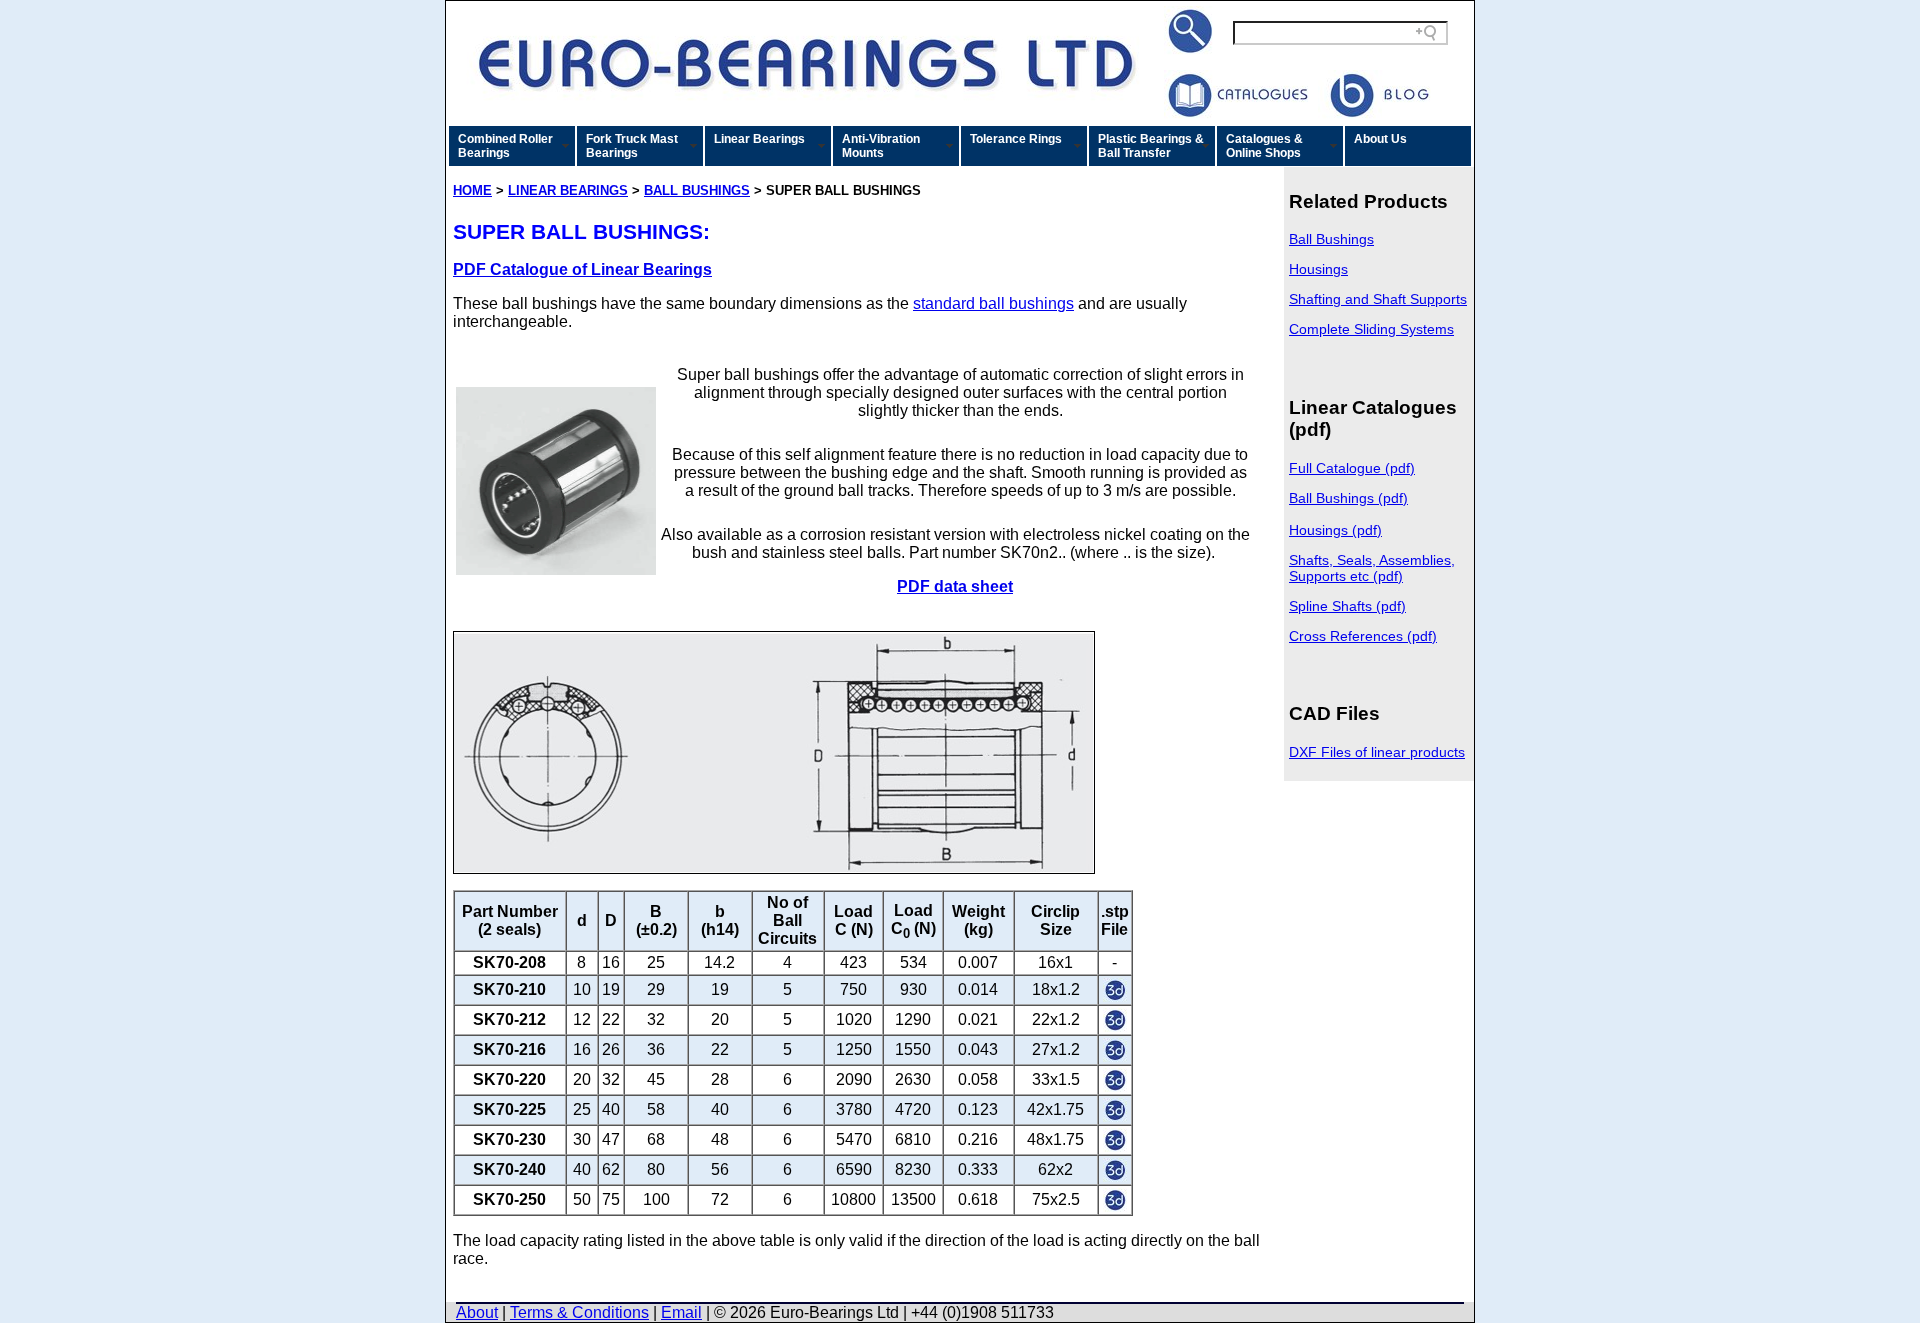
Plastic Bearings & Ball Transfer (1151, 146)
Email (681, 1312)
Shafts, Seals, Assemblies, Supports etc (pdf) (1372, 568)
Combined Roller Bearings (505, 146)
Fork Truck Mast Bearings (632, 146)
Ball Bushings (1331, 239)
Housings (1318, 269)
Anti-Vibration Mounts (881, 146)
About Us (1380, 139)
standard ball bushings (993, 303)
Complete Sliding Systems (1371, 329)
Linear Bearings (759, 139)
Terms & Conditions (579, 1312)
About (477, 1312)
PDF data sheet (955, 586)
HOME (472, 190)
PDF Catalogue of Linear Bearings (582, 269)
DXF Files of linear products (1377, 752)
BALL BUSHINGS (697, 190)
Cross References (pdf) (1363, 636)
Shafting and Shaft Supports (1378, 299)
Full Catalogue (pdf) (1352, 468)
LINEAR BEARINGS (568, 190)
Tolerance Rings (1016, 139)
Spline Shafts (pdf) (1347, 606)
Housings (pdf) (1335, 530)
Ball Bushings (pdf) (1348, 498)
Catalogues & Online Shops (1264, 146)
